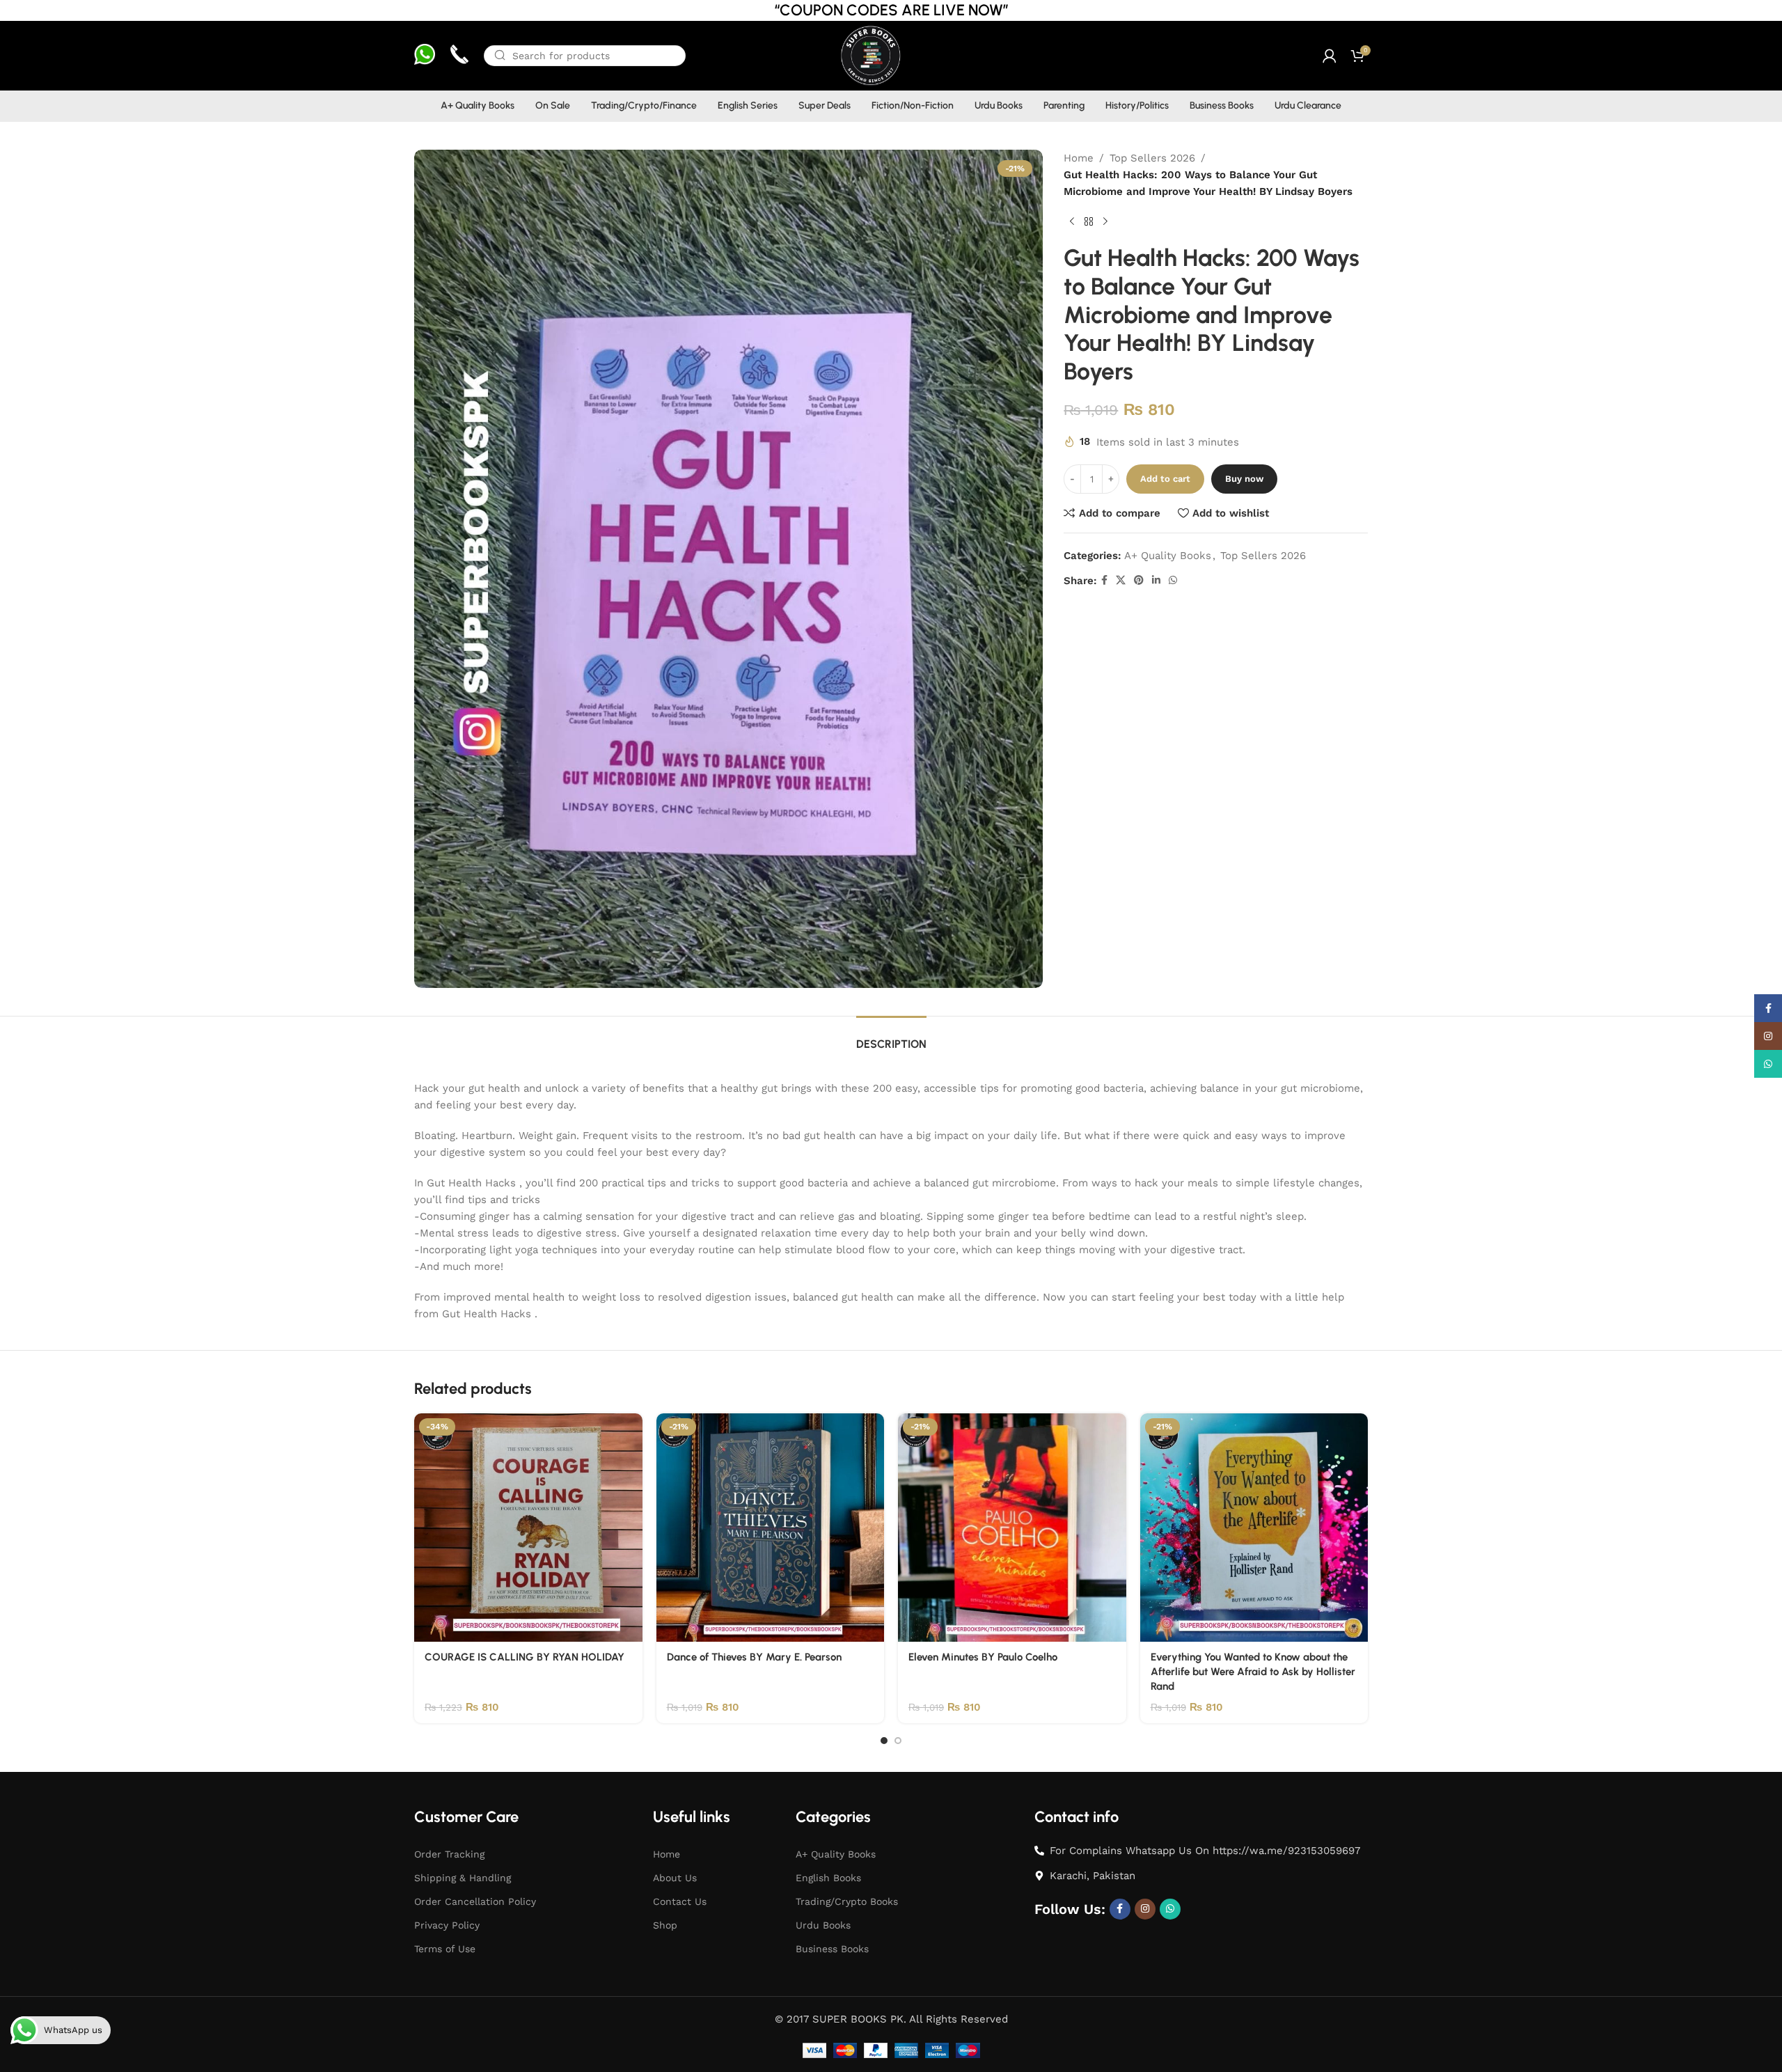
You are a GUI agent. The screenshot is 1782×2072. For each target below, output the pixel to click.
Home (1079, 158)
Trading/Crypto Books (847, 1901)
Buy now (1244, 479)
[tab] (891, 1037)
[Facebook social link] (1104, 580)
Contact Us (680, 1901)
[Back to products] (1089, 222)
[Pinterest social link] (1139, 580)
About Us (675, 1878)
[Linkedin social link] (1156, 580)
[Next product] (1105, 222)
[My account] (1330, 56)
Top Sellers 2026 (1152, 158)
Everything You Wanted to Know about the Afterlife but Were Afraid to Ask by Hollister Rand (1253, 1672)
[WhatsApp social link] (1173, 580)
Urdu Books (823, 1925)
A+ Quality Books (1168, 556)
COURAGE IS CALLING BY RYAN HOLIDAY (525, 1657)
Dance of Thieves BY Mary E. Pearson (754, 1657)
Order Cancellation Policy (475, 1901)
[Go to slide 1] (884, 1741)
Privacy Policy (447, 1925)
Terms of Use (445, 1949)
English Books (828, 1878)
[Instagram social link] (1145, 1909)
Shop (665, 1925)
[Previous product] (1072, 222)
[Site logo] (870, 55)
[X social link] (1121, 580)
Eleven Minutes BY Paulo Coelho (983, 1657)
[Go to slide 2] (898, 1741)
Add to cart (1165, 479)
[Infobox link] (425, 56)
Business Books (832, 1949)
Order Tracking (449, 1854)
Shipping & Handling (463, 1878)
